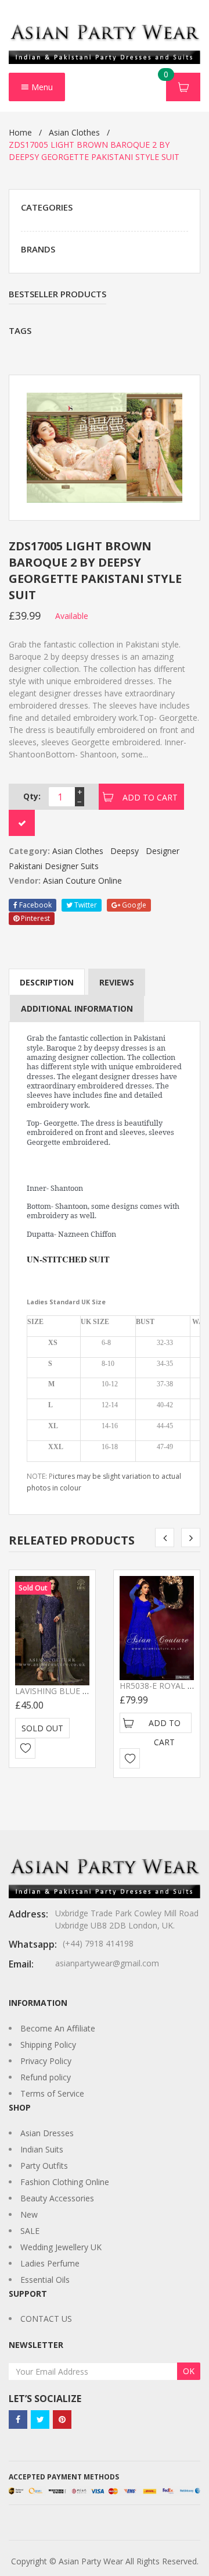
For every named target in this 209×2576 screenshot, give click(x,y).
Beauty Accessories (57, 2198)
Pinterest (35, 918)
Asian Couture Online (82, 880)
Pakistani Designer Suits (54, 866)
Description (47, 982)
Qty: (32, 796)
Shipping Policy (48, 2045)
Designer (163, 851)
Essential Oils (45, 2280)
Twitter (85, 905)
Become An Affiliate (58, 2028)
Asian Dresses (47, 2133)
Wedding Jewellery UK (61, 2247)
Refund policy (46, 2077)
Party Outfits (44, 2166)
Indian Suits (42, 2149)
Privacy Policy (46, 2061)
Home (20, 132)
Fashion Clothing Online (65, 2182)
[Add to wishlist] (25, 1748)
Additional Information (77, 1008)
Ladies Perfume (50, 2263)
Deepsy (125, 851)
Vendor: (25, 880)
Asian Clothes (74, 132)
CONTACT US (46, 2319)
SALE (30, 2231)
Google (133, 905)
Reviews (117, 982)
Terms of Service (52, 2093)
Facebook (35, 905)
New (29, 2214)
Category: (29, 851)
